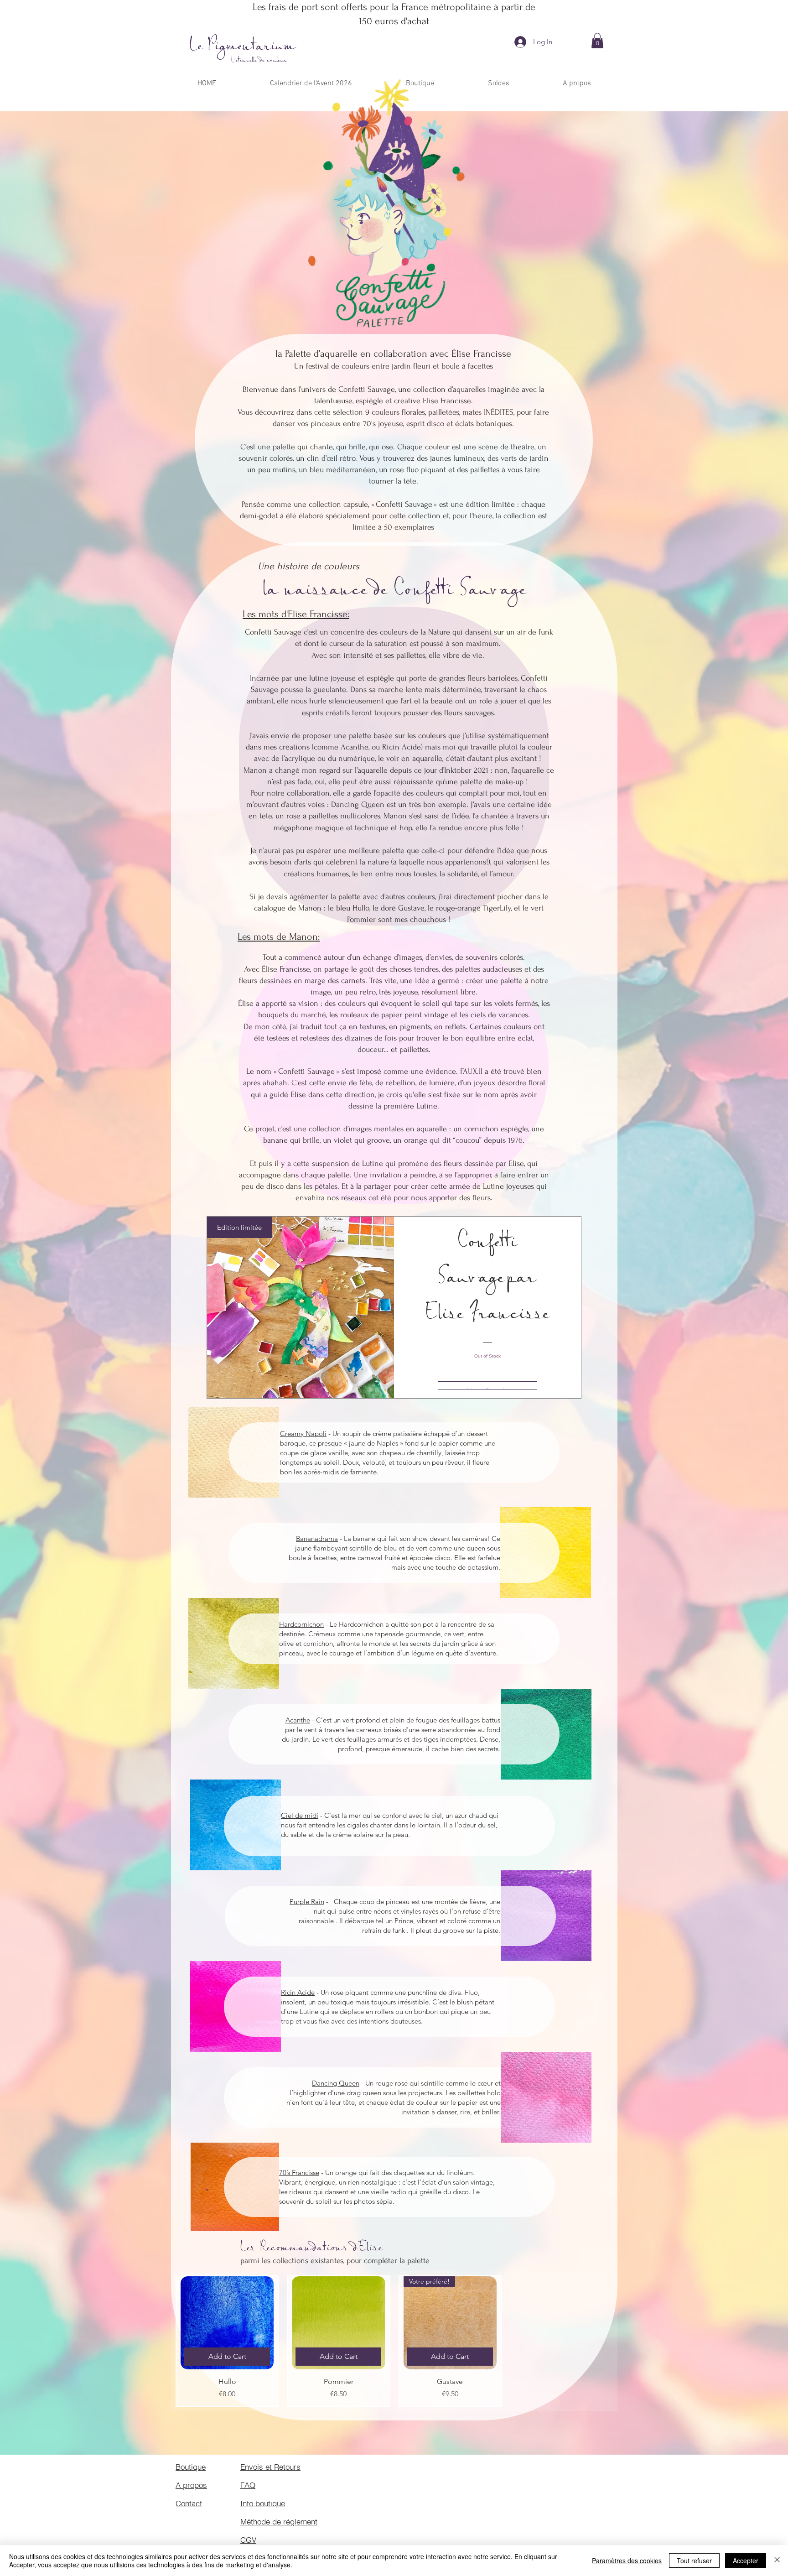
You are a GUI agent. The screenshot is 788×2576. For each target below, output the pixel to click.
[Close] (777, 2560)
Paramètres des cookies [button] (627, 2560)
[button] (597, 40)
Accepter (746, 2560)
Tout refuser (694, 2560)
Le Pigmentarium (243, 46)
